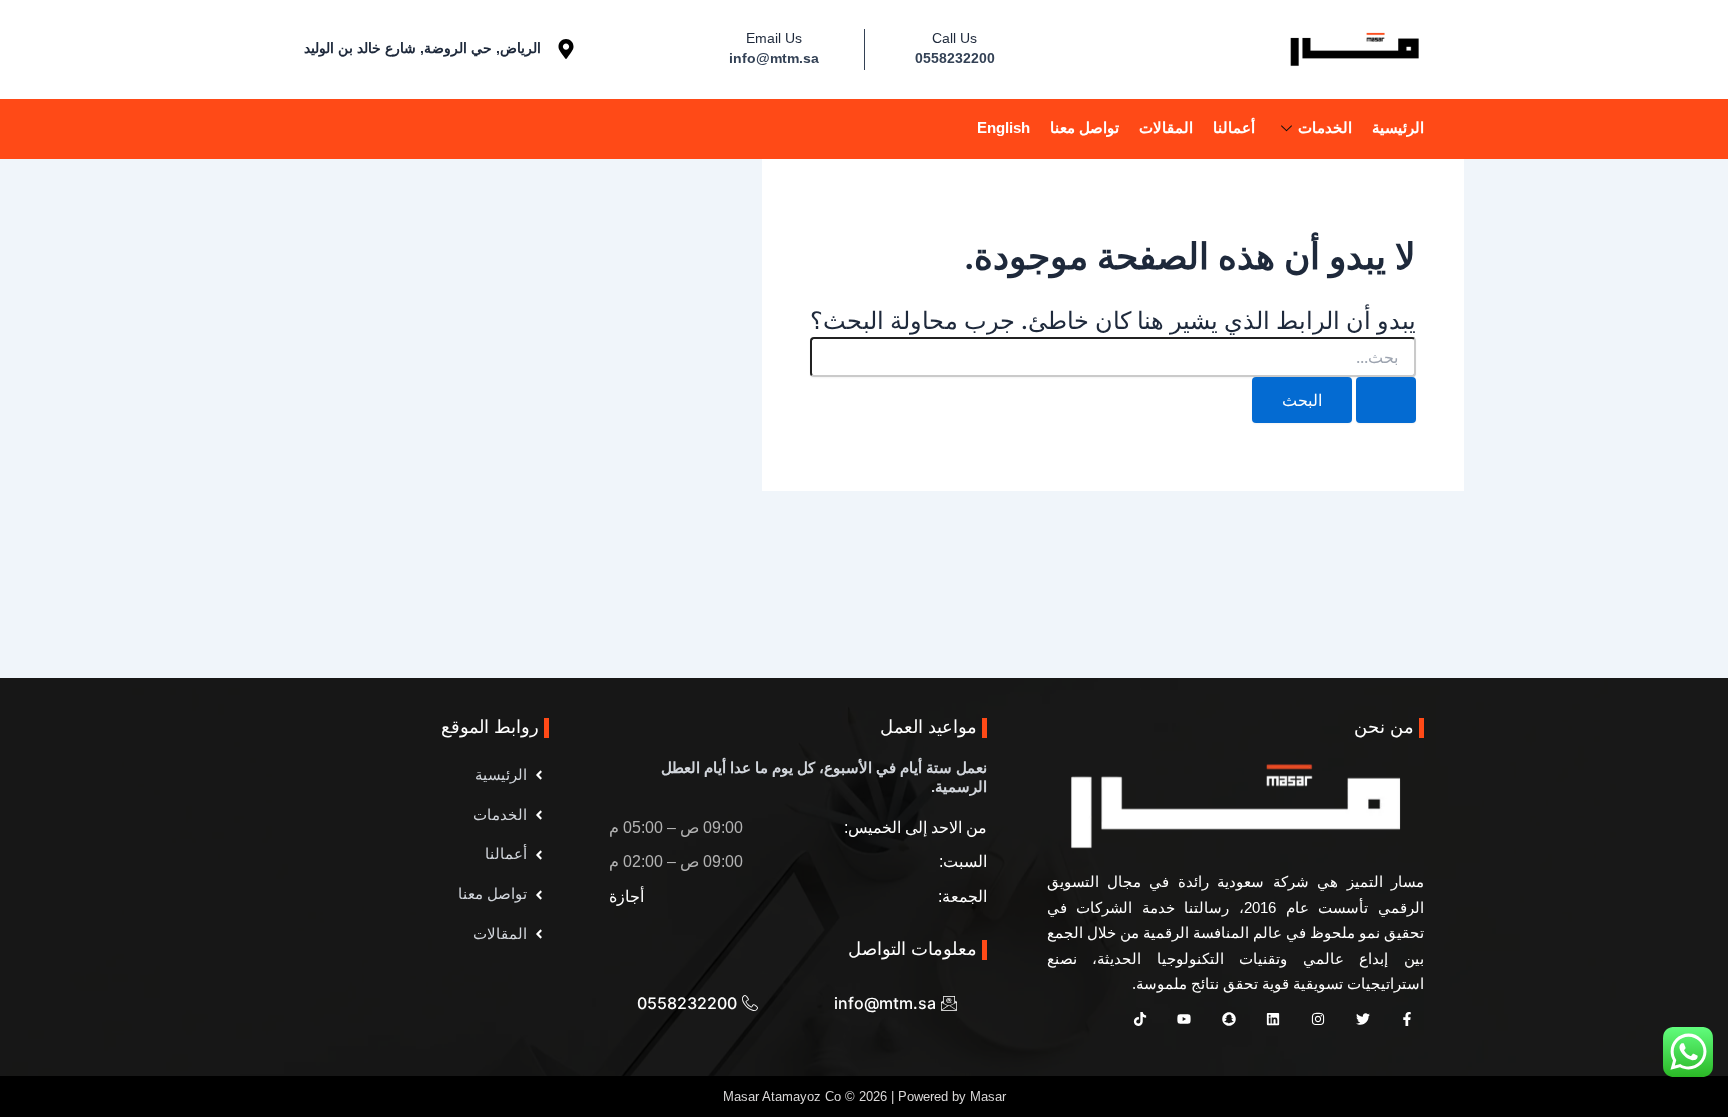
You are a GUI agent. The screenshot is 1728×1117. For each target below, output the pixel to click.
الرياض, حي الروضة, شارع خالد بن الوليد (422, 48)
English (1003, 127)
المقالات (1166, 127)
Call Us (954, 38)
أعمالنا (1234, 127)
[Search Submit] (1386, 400)
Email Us (774, 38)
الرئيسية (1398, 127)
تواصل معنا (1084, 127)
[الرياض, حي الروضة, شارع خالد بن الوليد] (566, 49)
